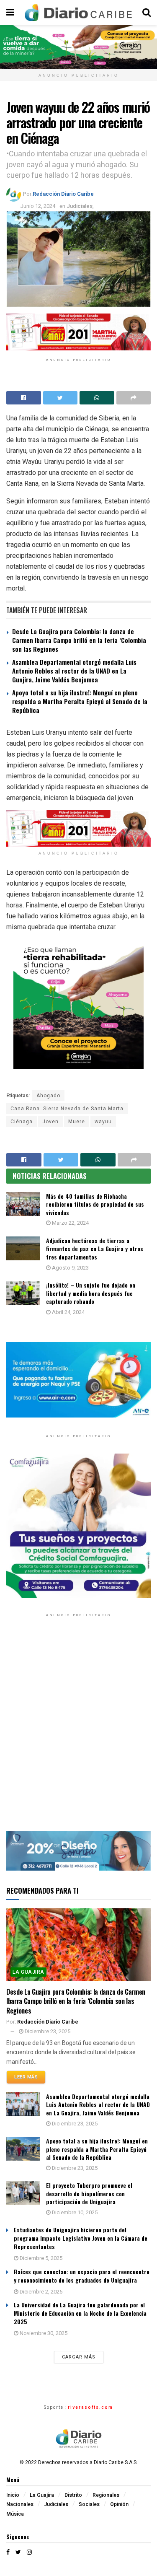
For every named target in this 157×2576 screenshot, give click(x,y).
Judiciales (80, 206)
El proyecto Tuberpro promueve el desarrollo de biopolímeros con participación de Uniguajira (89, 2193)
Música (15, 2514)
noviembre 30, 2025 (43, 2333)
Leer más (26, 2077)
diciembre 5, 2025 (40, 2258)
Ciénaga (22, 1122)
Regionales (106, 2495)
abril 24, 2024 (68, 1312)
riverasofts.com (90, 2408)
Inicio (13, 2495)
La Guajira (28, 1972)
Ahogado (48, 1096)
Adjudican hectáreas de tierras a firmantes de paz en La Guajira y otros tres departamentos (95, 1249)
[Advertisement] (78, 1730)
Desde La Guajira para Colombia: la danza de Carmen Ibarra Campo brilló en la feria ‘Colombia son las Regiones (79, 640)
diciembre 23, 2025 (47, 2031)
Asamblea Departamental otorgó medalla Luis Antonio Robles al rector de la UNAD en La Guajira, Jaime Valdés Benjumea (74, 671)
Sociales (89, 2504)
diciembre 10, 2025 (74, 2212)
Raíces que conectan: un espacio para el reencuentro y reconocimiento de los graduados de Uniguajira (82, 2276)
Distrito (73, 2495)
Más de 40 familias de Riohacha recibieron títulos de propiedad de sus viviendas (95, 1204)
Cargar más (79, 2357)
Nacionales (20, 2504)
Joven (50, 1122)
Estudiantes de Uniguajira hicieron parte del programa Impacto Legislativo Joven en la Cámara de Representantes (81, 2238)
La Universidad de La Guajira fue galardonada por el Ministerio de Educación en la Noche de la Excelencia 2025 (80, 2313)
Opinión (119, 2504)
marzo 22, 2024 (70, 1223)
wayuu (103, 1122)
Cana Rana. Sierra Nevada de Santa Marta (67, 1109)
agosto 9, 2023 (70, 1268)
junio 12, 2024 (38, 206)
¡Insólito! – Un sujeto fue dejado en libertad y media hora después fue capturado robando (91, 1293)
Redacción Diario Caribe (63, 194)
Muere (77, 1122)
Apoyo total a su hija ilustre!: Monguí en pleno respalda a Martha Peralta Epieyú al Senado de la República (80, 701)
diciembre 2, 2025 (40, 2292)
